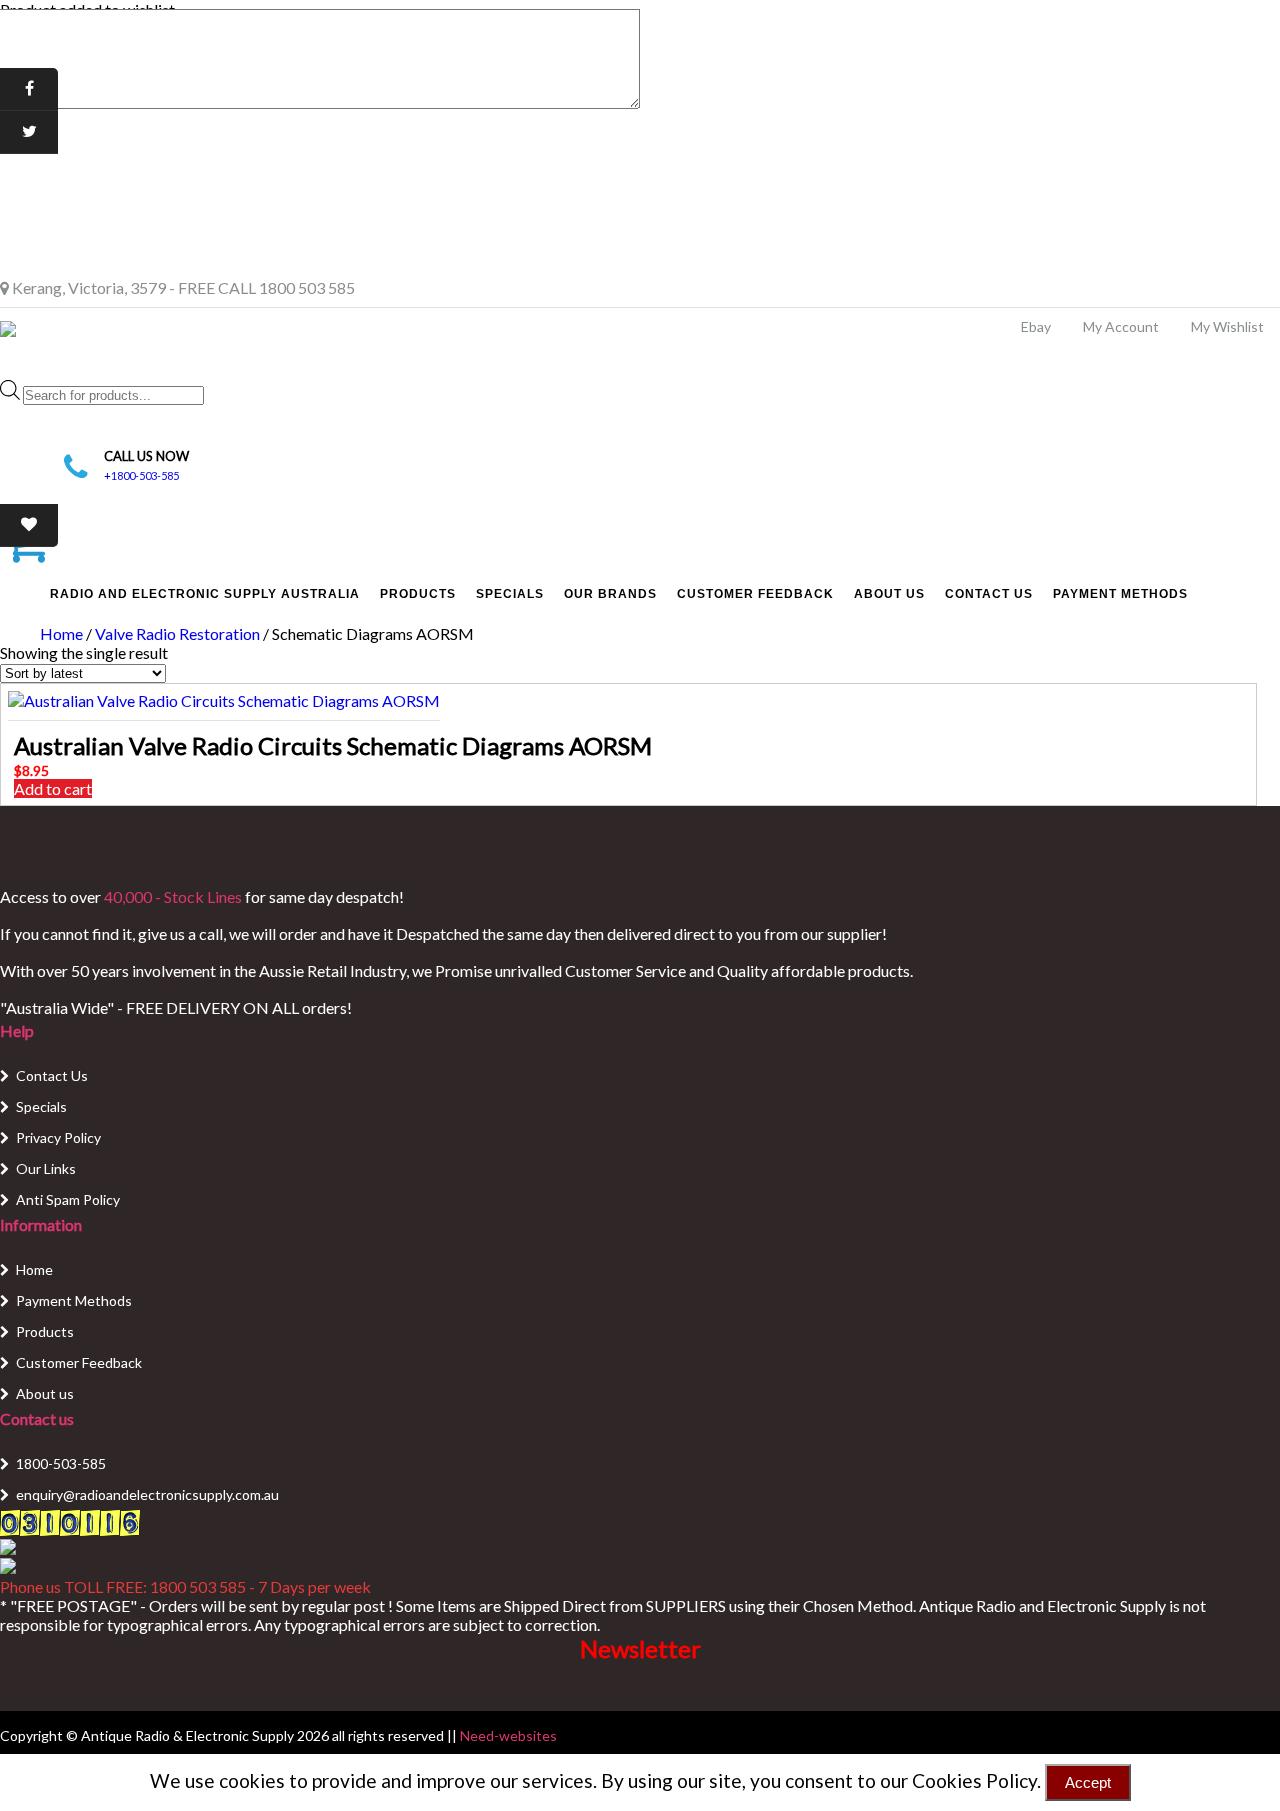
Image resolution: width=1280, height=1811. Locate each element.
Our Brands (610, 594)
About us (45, 1393)
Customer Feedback (755, 594)
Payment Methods (1120, 594)
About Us (889, 594)
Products (418, 594)
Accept (1088, 1782)
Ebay (1036, 326)
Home (61, 633)
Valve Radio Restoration (177, 633)
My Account (1121, 326)
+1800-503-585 (141, 475)
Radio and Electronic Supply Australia (205, 594)
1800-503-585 (61, 1463)
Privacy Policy (58, 1137)
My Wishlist (1227, 326)
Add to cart (53, 788)
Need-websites (508, 1735)
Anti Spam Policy (68, 1199)
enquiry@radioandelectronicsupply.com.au (147, 1494)
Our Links (46, 1168)
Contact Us (989, 594)
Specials (510, 594)
